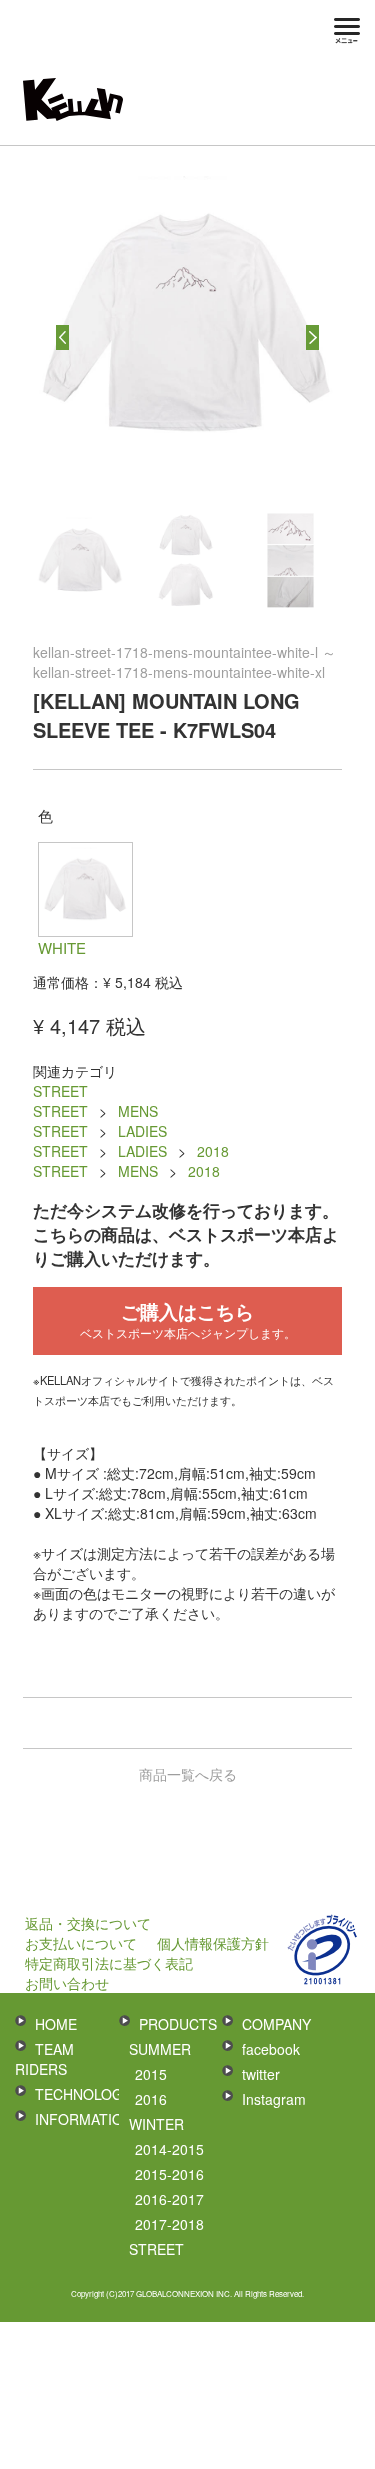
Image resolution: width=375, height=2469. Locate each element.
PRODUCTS (178, 2024)
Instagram (274, 2099)
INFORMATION (84, 2119)
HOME (56, 2024)
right (312, 337)
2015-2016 (169, 2174)
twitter (261, 2074)
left (62, 337)
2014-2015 (169, 2149)
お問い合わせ (67, 1983)
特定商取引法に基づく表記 (109, 1963)
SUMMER (160, 2049)
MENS (138, 1111)
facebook (271, 2049)
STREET (60, 1091)
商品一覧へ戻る (188, 1774)
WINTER (156, 2124)
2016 (151, 2099)
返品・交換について (88, 1923)
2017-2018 (169, 2224)
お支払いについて (81, 1943)
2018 (213, 1151)
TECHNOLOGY (83, 2094)
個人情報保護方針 (213, 1943)
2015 (151, 2074)
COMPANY (276, 2024)
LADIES (142, 1131)
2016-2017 (169, 2199)
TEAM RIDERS (44, 2059)
